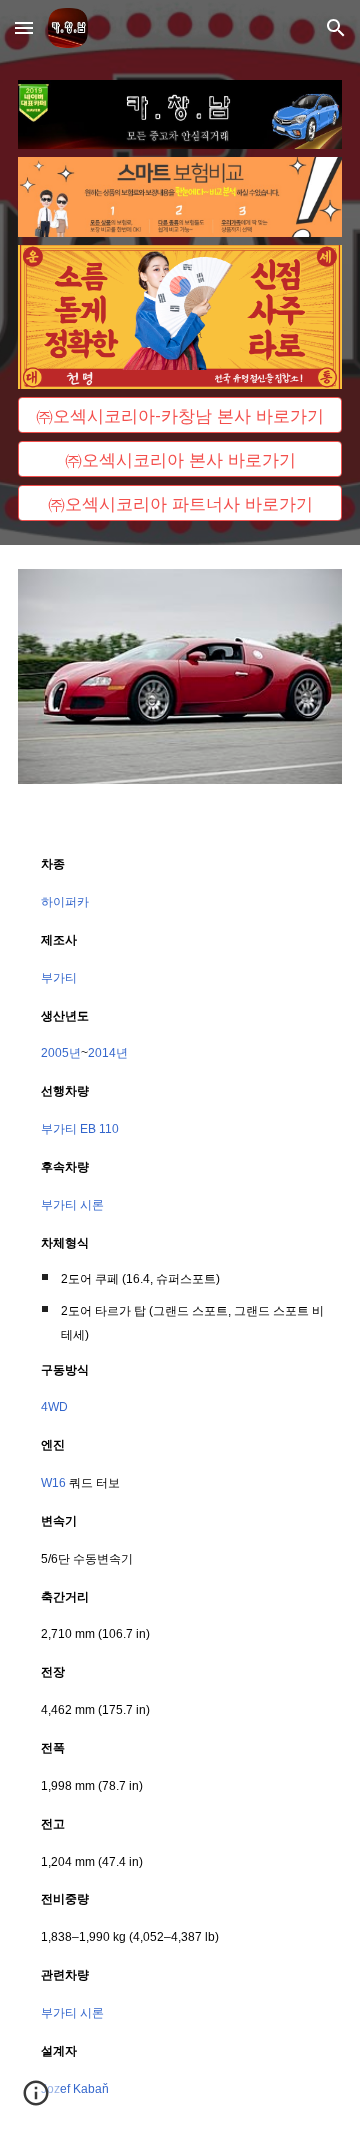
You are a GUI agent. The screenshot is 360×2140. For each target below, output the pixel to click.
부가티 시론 (72, 1205)
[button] (24, 27)
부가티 (59, 978)
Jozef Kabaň (75, 2089)
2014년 (108, 1053)
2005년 (61, 1053)
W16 (53, 1483)
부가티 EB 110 (80, 1129)
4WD (54, 1407)
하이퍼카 (65, 902)
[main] (180, 1474)
